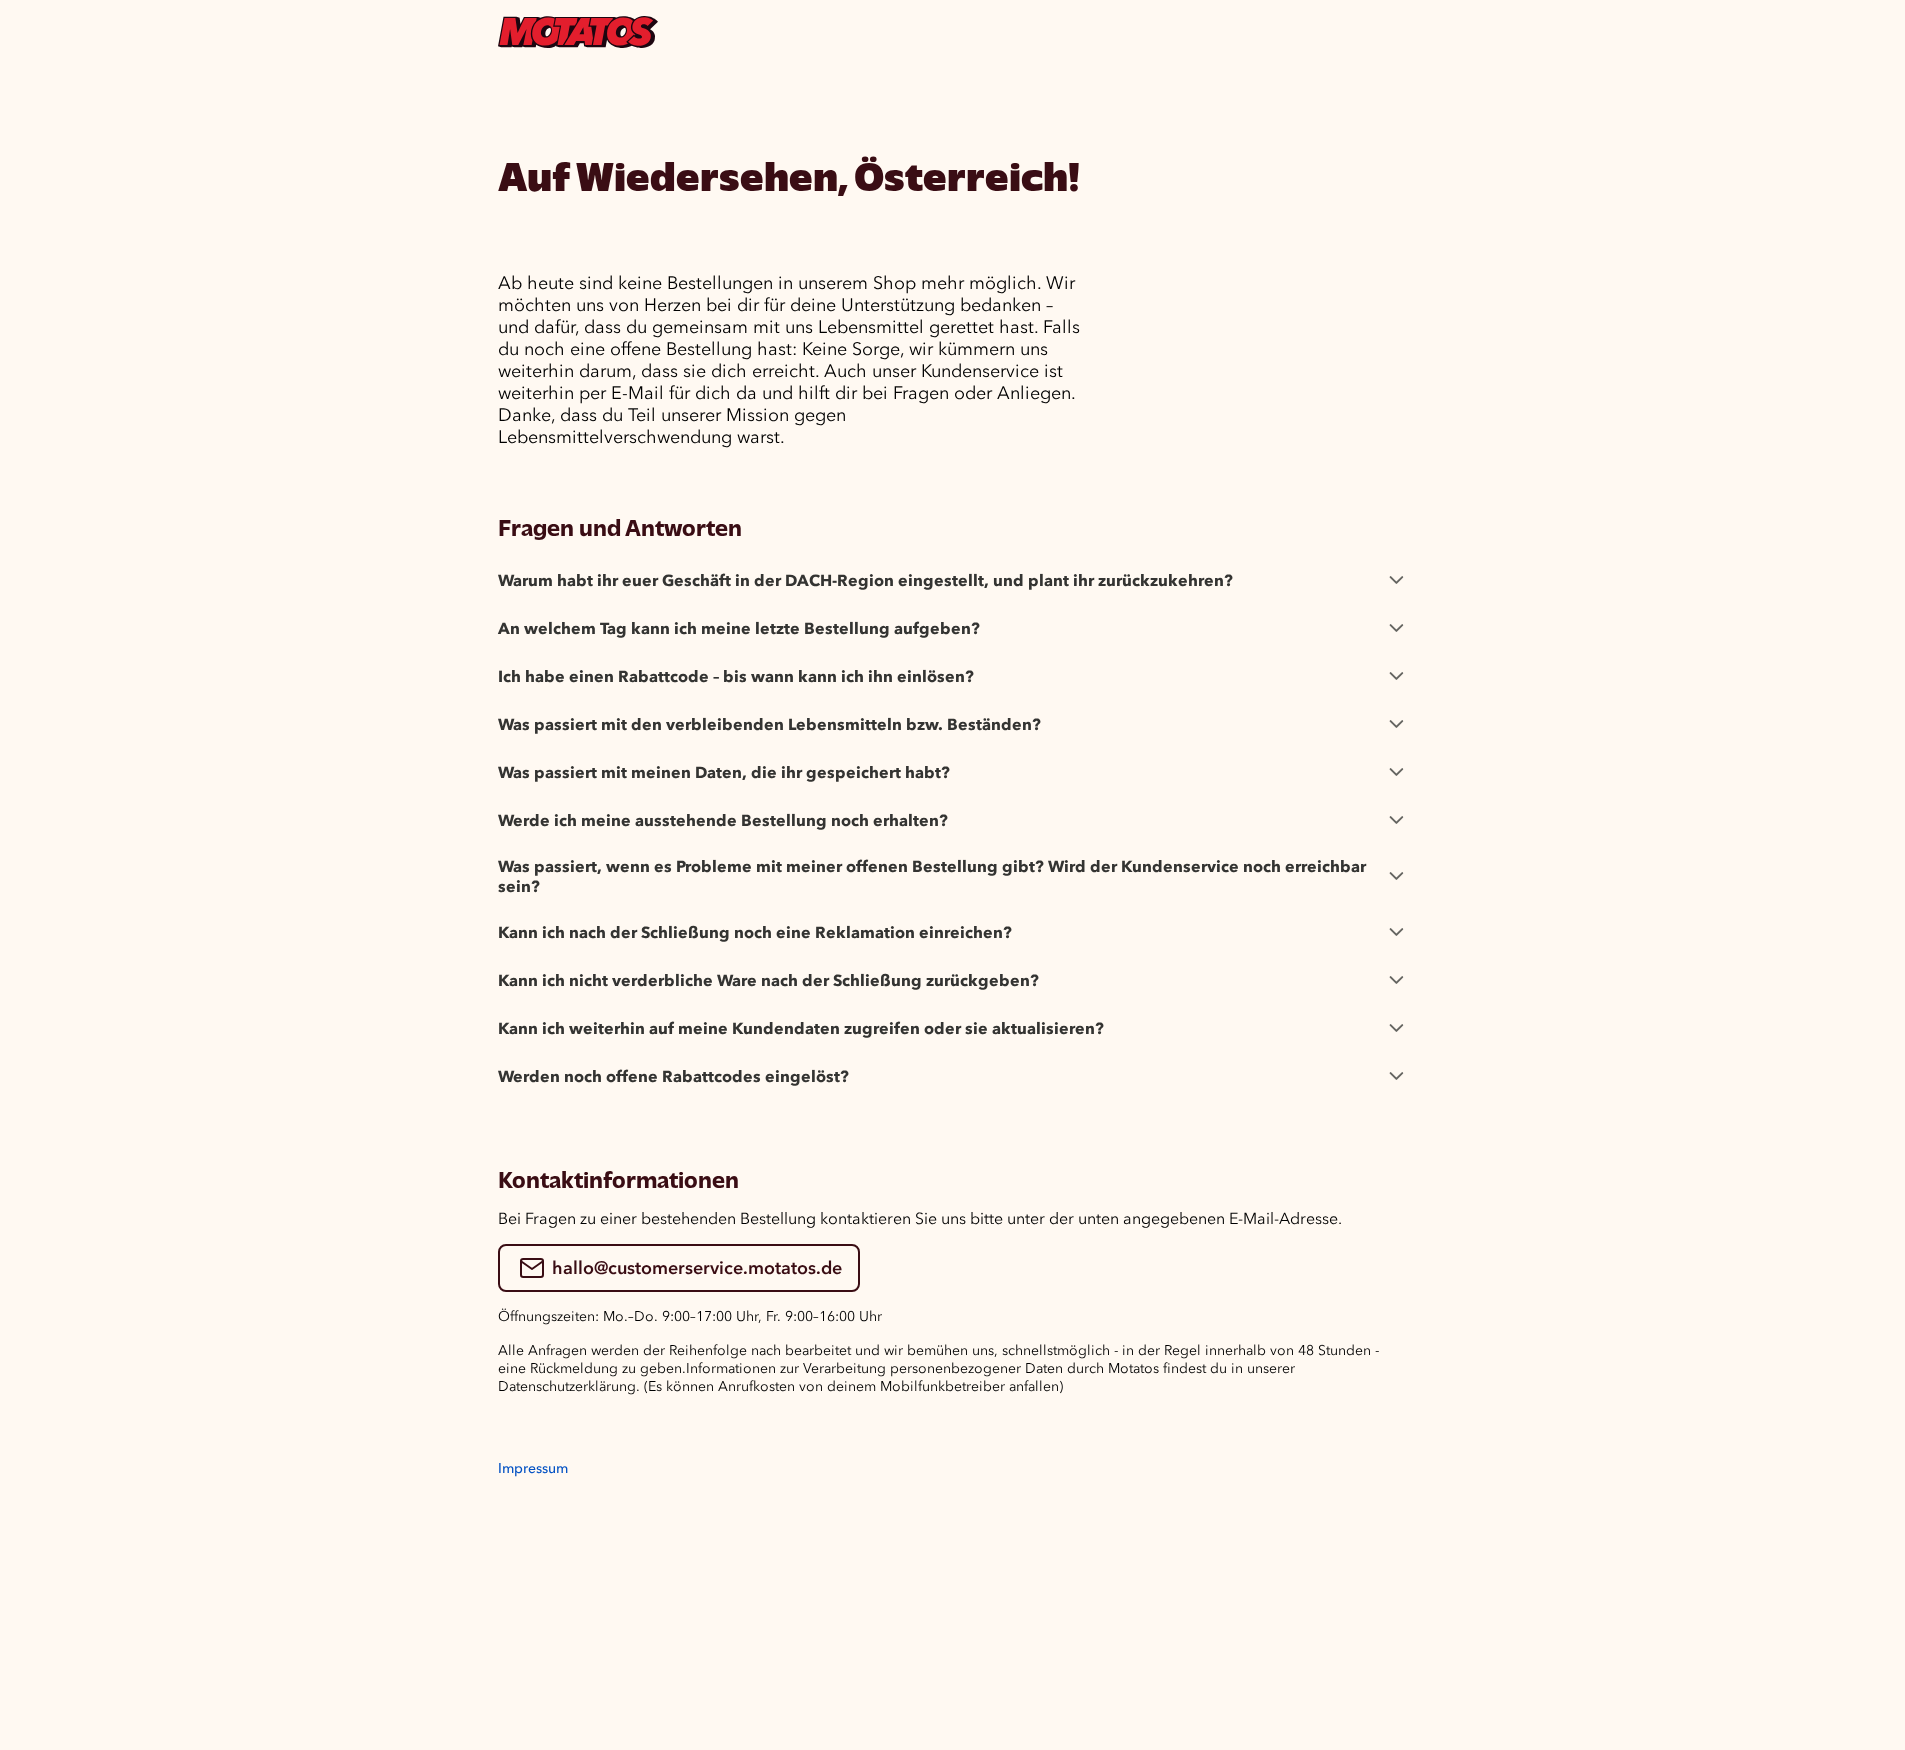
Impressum (533, 1468)
